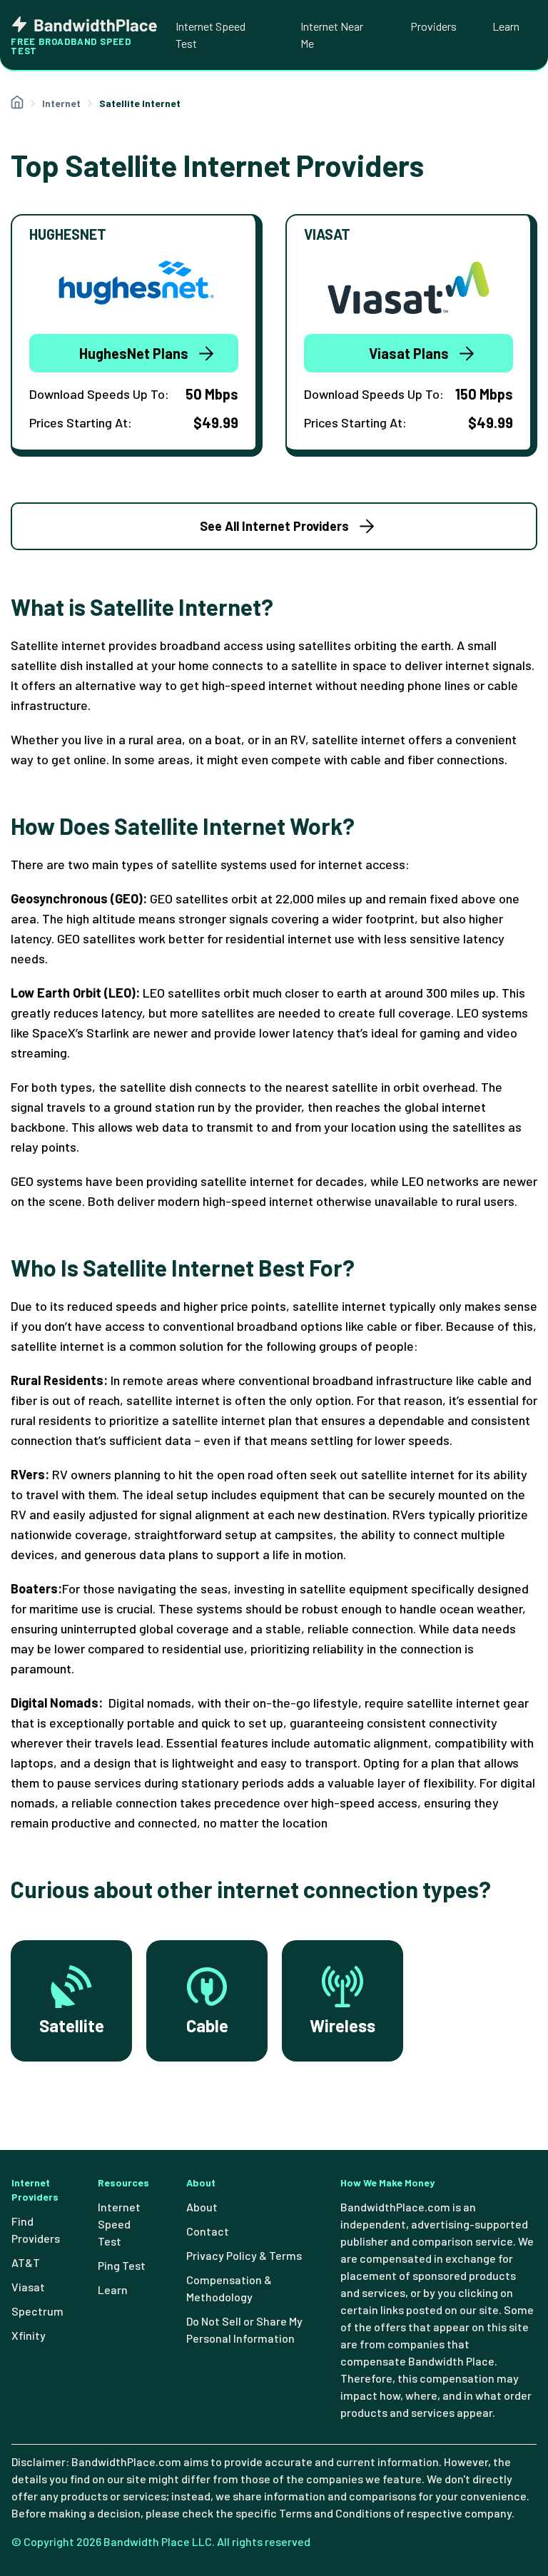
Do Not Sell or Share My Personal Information (244, 2329)
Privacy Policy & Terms (244, 2255)
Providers (433, 26)
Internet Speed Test (210, 35)
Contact (208, 2231)
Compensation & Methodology (229, 2288)
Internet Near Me (332, 35)
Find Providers (36, 2230)
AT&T (26, 2262)
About (202, 2207)
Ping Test (122, 2265)
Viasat (28, 2287)
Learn (506, 26)
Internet (61, 103)
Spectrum (37, 2311)
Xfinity (29, 2335)
